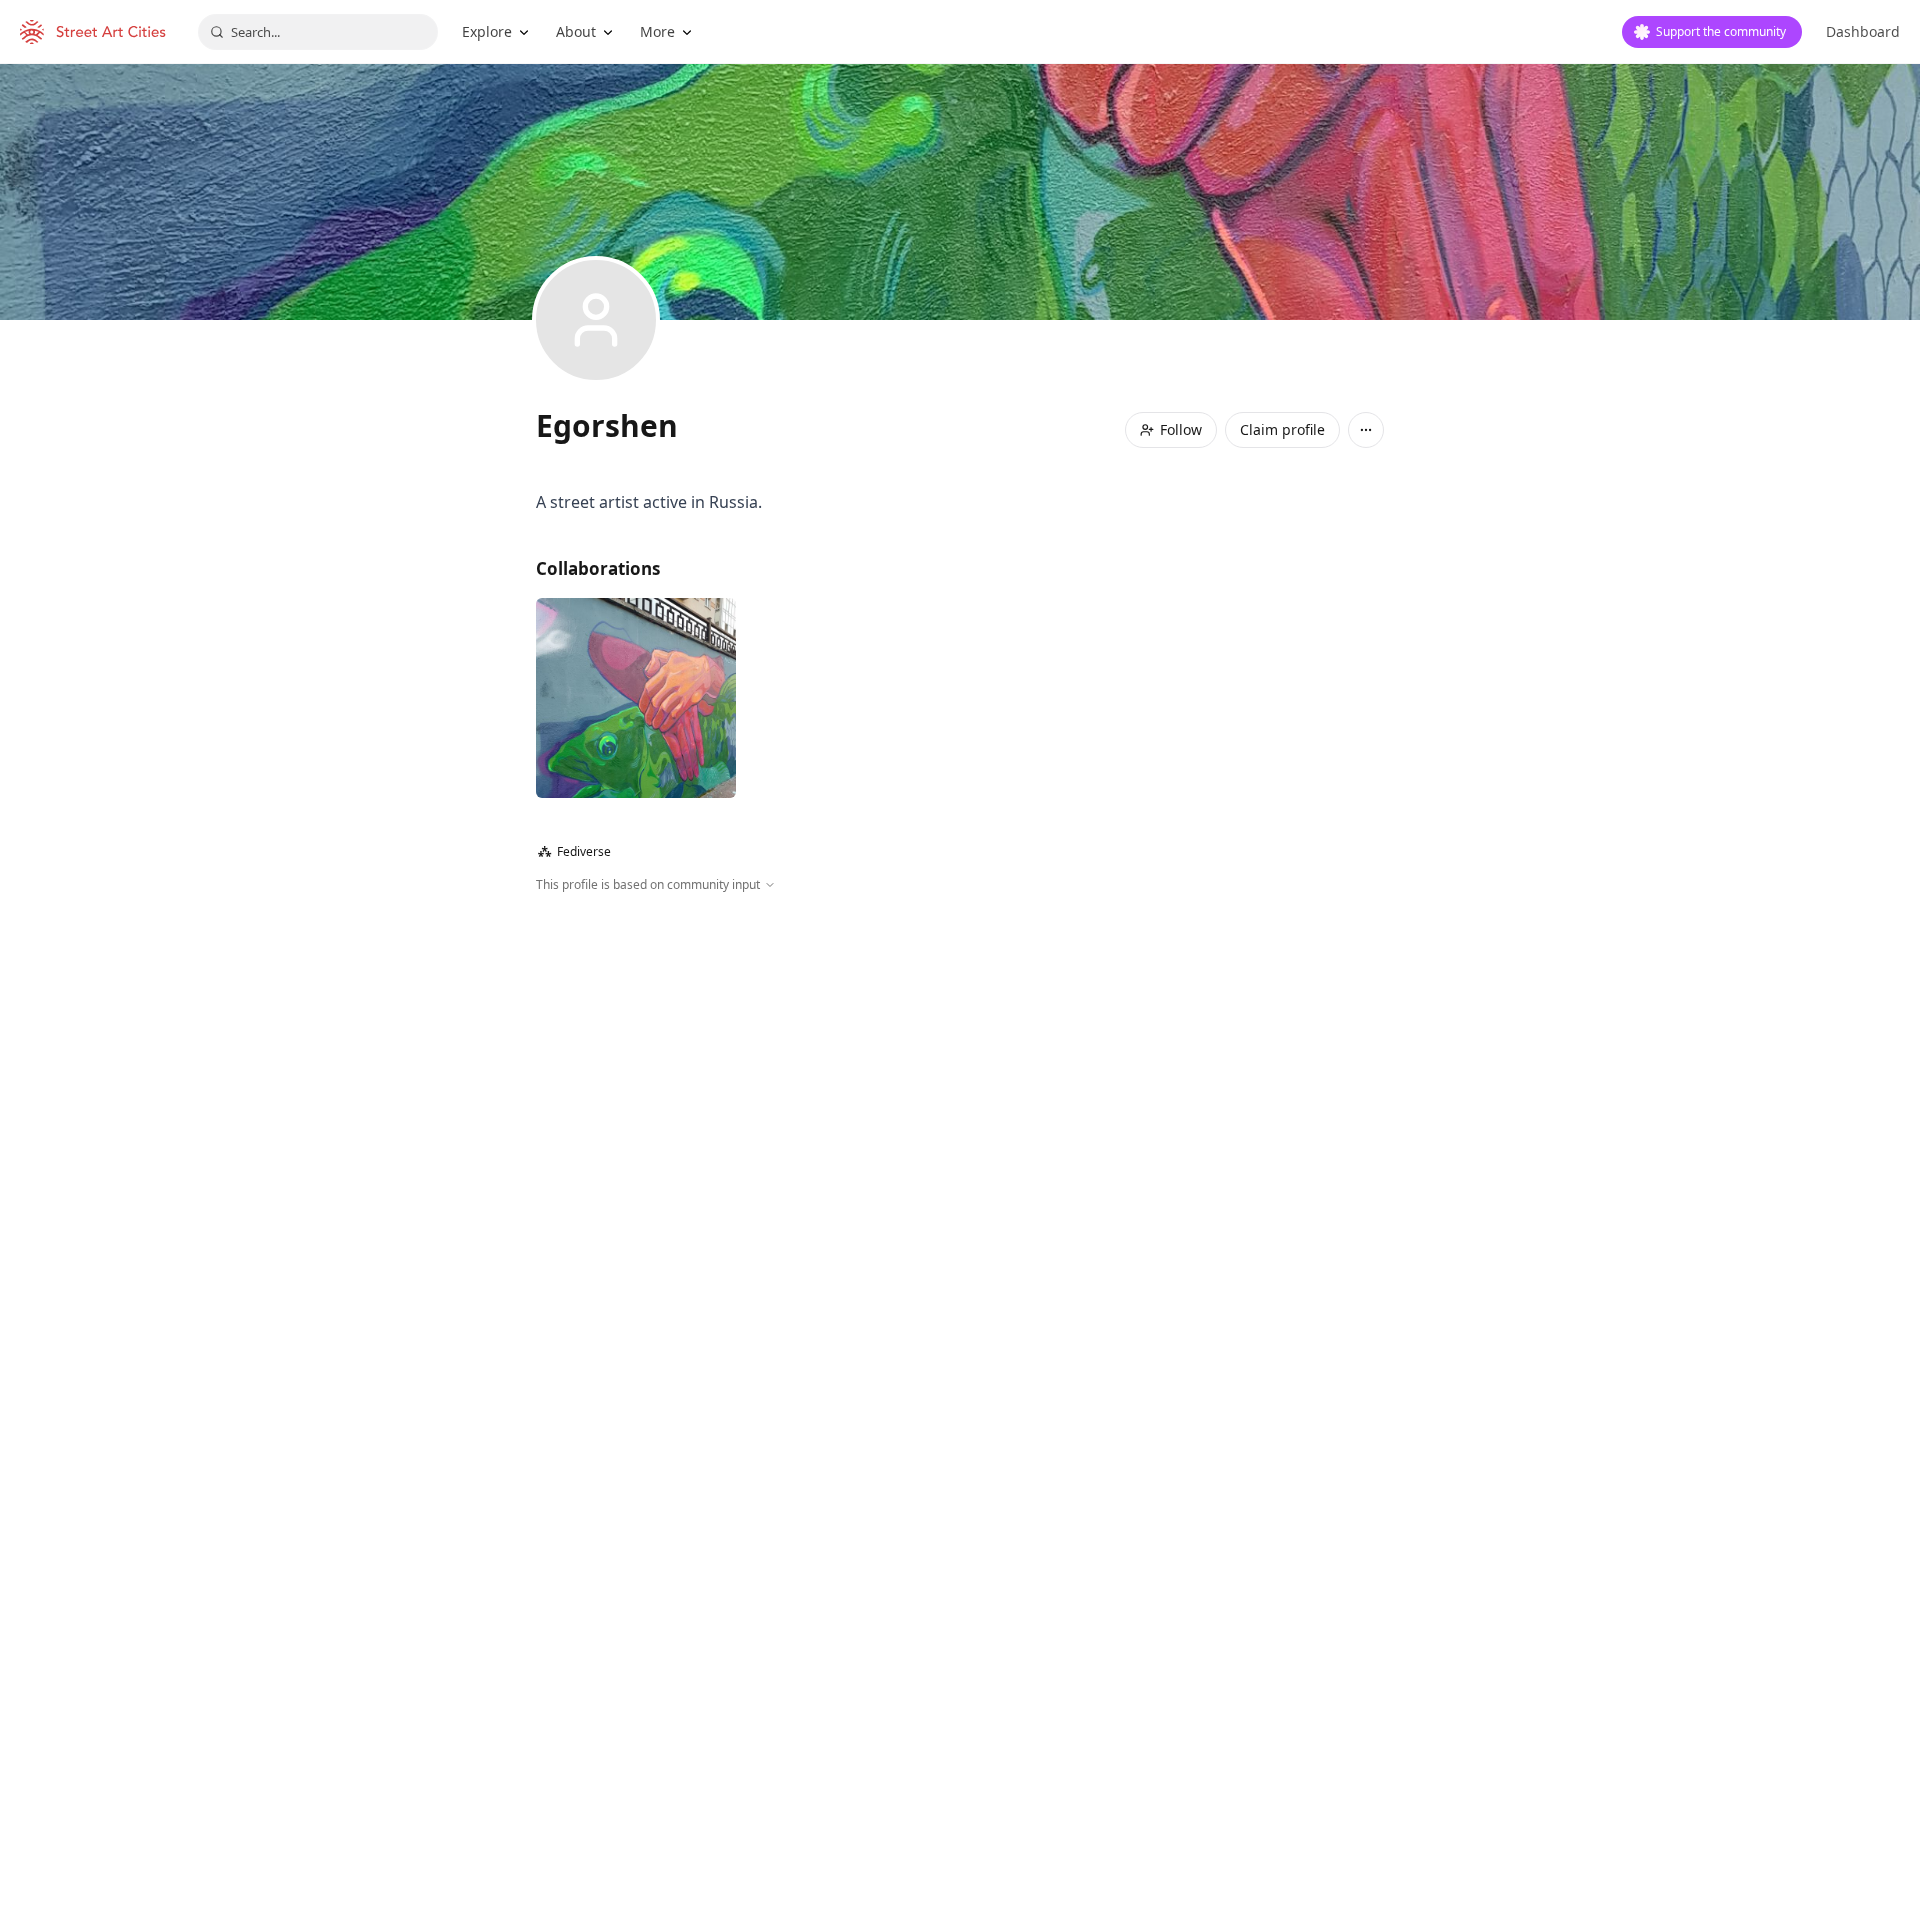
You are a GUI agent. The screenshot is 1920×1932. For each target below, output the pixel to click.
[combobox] (318, 32)
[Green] (636, 698)
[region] (960, 1110)
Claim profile (1282, 429)
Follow (1181, 429)
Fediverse (574, 851)
